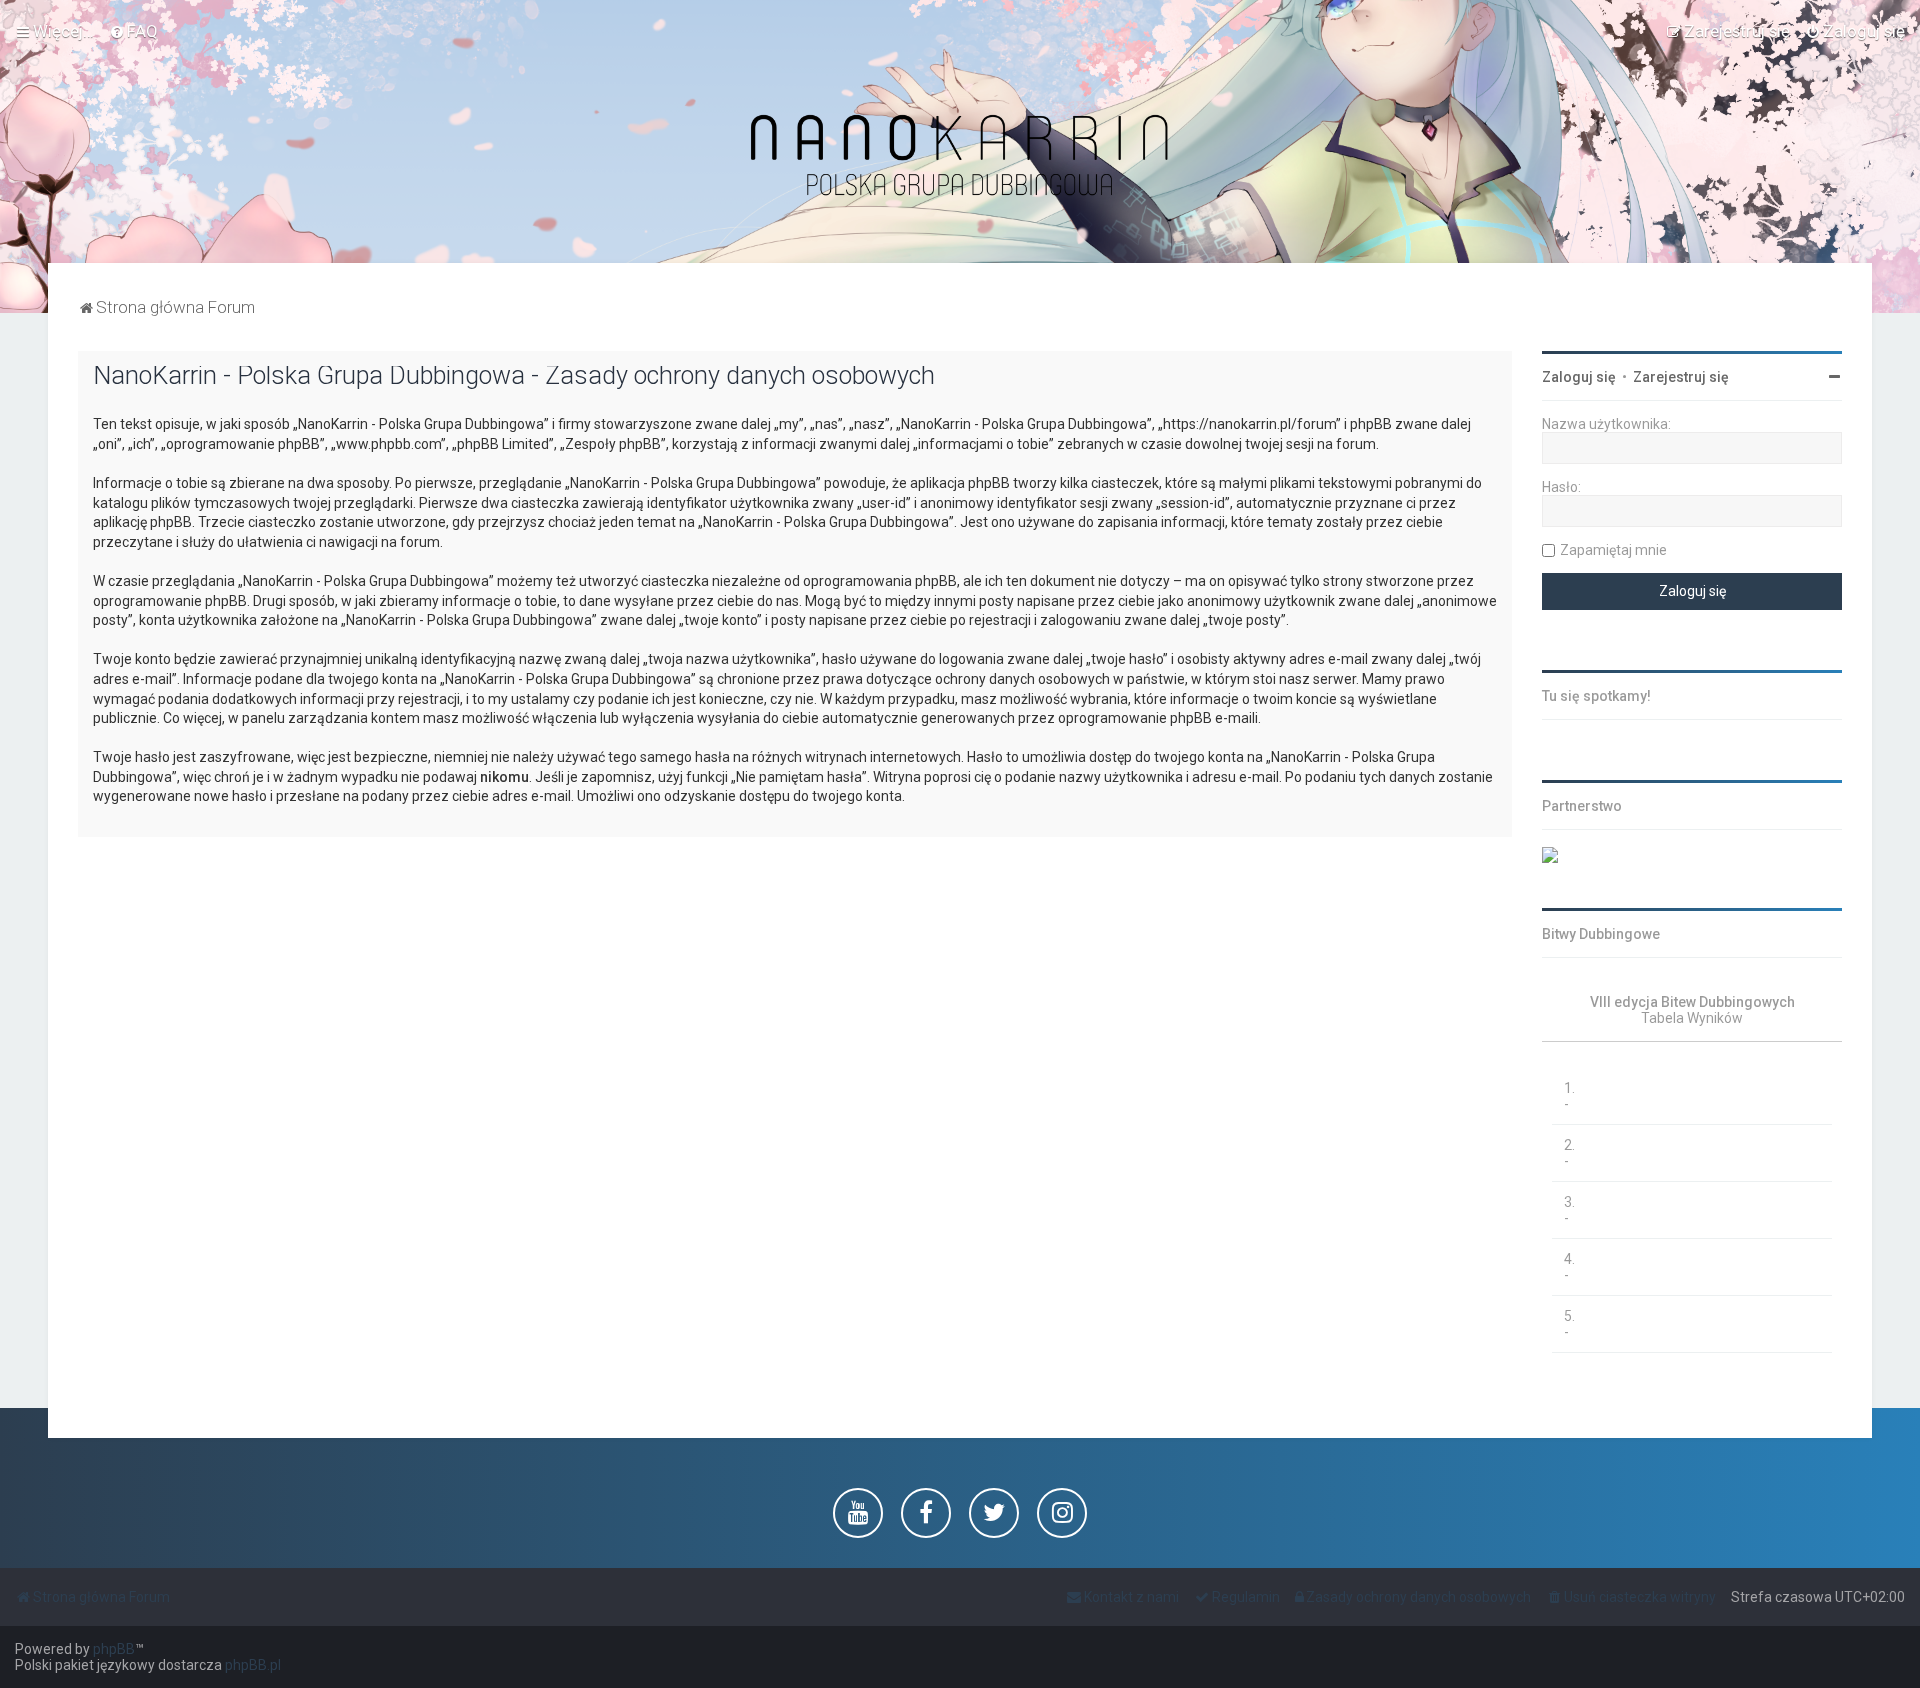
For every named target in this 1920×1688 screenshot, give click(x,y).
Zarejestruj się (1681, 377)
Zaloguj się (1579, 377)
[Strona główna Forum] (960, 156)
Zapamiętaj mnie (1613, 550)
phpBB (114, 1649)
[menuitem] (133, 31)
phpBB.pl (253, 1665)
